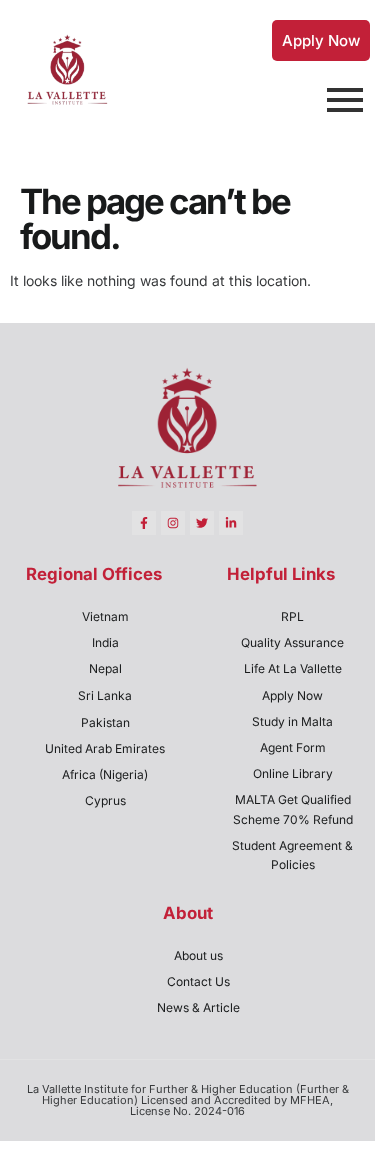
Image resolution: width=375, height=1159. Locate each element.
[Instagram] (173, 523)
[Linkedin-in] (231, 523)
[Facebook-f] (144, 523)
